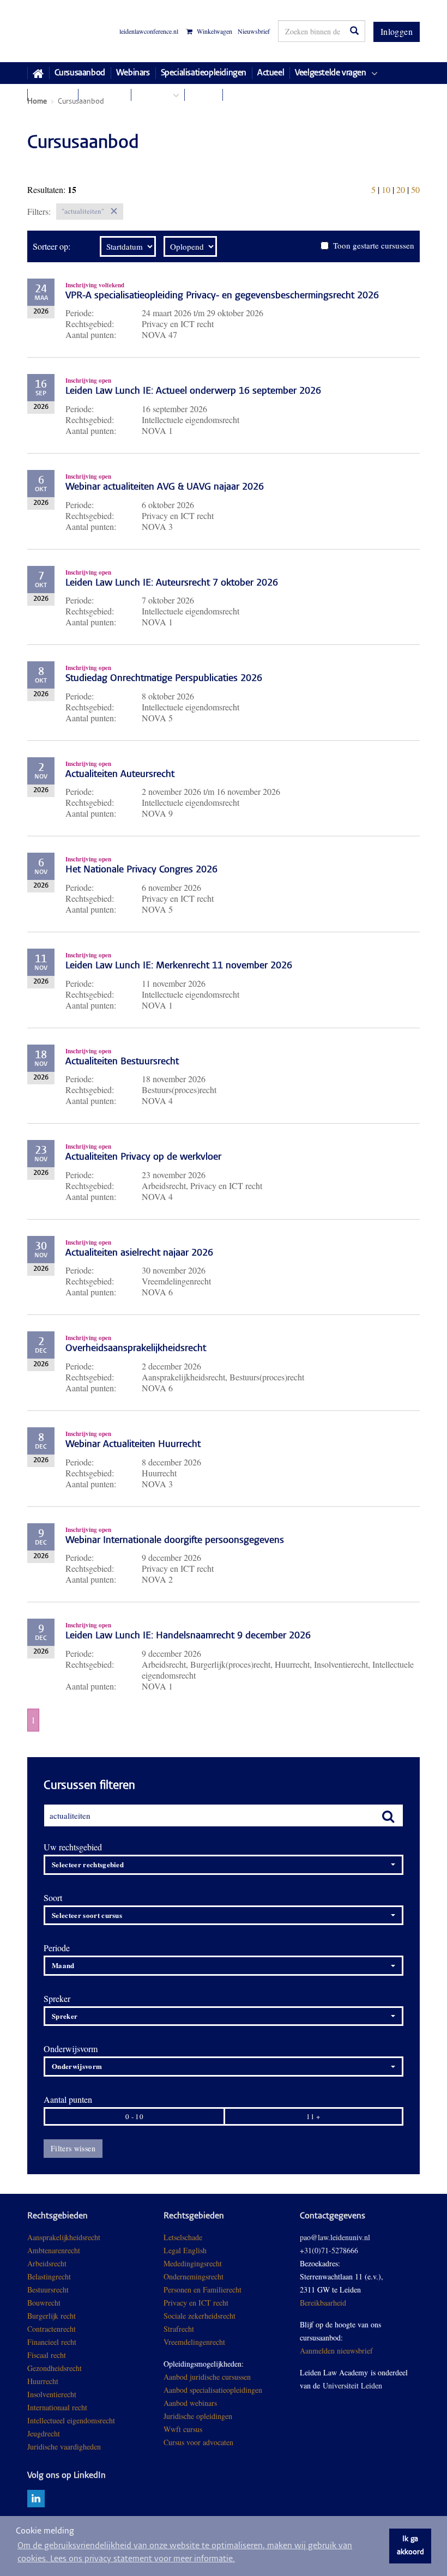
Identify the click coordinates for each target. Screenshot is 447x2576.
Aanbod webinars (190, 2403)
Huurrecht (43, 2381)
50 (415, 189)
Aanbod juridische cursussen (207, 2377)
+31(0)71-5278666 (329, 2250)
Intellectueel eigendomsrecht (71, 2420)
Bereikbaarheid (323, 2303)
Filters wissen (73, 2148)
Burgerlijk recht (52, 2316)
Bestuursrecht (48, 2290)
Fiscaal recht (47, 2355)
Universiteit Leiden (352, 2385)
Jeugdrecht (44, 2433)
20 (401, 189)
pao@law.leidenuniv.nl (335, 2237)
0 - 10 (134, 2116)
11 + (313, 2116)
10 (386, 189)
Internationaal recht (57, 2407)
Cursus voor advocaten (198, 2442)
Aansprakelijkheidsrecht (64, 2237)
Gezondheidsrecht (55, 2368)
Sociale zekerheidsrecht (200, 2316)
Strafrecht (179, 2329)
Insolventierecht (52, 2394)
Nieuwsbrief (254, 31)
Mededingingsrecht (193, 2263)
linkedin (36, 2499)
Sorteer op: (52, 246)
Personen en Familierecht (203, 2290)
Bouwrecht (44, 2303)
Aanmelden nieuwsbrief (336, 2351)
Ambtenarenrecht (54, 2250)
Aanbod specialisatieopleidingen (213, 2390)
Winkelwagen (214, 31)
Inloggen (397, 31)
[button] (224, 1865)
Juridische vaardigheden (64, 2447)
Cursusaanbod (80, 73)
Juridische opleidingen (198, 2416)
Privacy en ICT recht (196, 2303)
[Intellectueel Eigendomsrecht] (102, 2447)
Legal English (185, 2250)
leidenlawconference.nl (149, 31)
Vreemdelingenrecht (194, 2342)
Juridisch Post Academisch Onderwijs (68, 31)
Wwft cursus (183, 2429)
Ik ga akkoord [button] (410, 2546)
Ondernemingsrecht (194, 2276)
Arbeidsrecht (47, 2263)
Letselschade (183, 2237)
